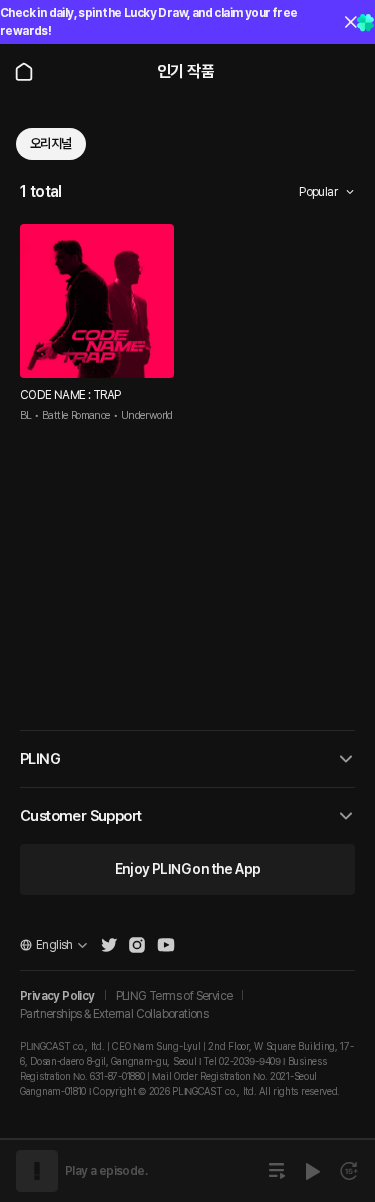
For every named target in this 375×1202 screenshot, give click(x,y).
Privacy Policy (57, 996)
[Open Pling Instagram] (137, 945)
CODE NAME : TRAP (70, 395)
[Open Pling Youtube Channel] (166, 945)
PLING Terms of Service (174, 996)
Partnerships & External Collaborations (114, 1014)
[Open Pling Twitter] (109, 945)
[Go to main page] (24, 72)
